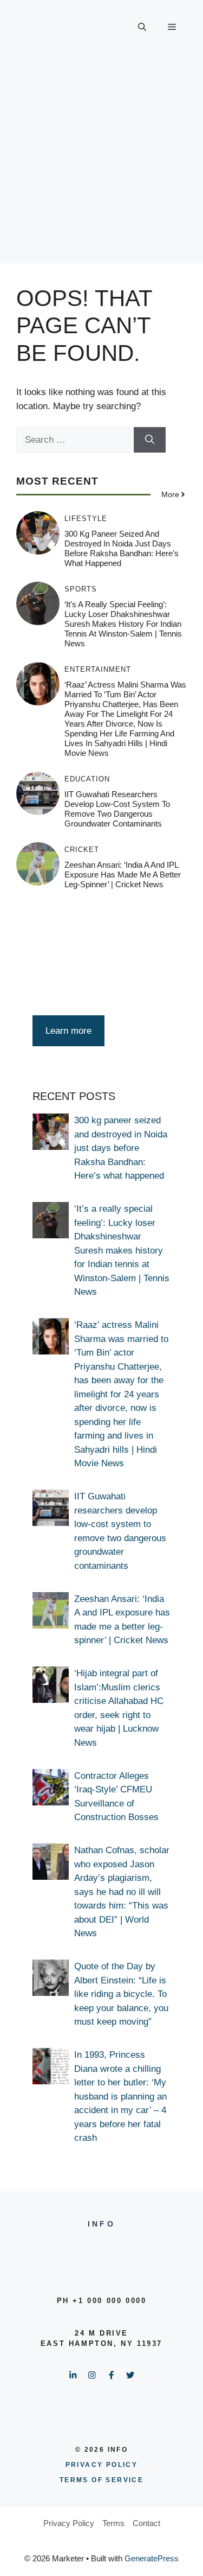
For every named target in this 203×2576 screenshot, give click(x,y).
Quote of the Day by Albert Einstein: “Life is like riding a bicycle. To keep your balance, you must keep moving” (121, 1994)
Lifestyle (86, 519)
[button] (142, 27)
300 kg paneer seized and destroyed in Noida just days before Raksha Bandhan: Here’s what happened (122, 548)
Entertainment (98, 669)
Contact (146, 2523)
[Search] (150, 440)
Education (87, 779)
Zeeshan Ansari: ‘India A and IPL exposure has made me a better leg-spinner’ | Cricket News (123, 874)
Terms (113, 2523)
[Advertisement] (101, 161)
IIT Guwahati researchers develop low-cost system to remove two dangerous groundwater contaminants (117, 809)
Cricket (82, 850)
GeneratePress (152, 2558)
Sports (81, 589)
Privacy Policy (69, 2523)
